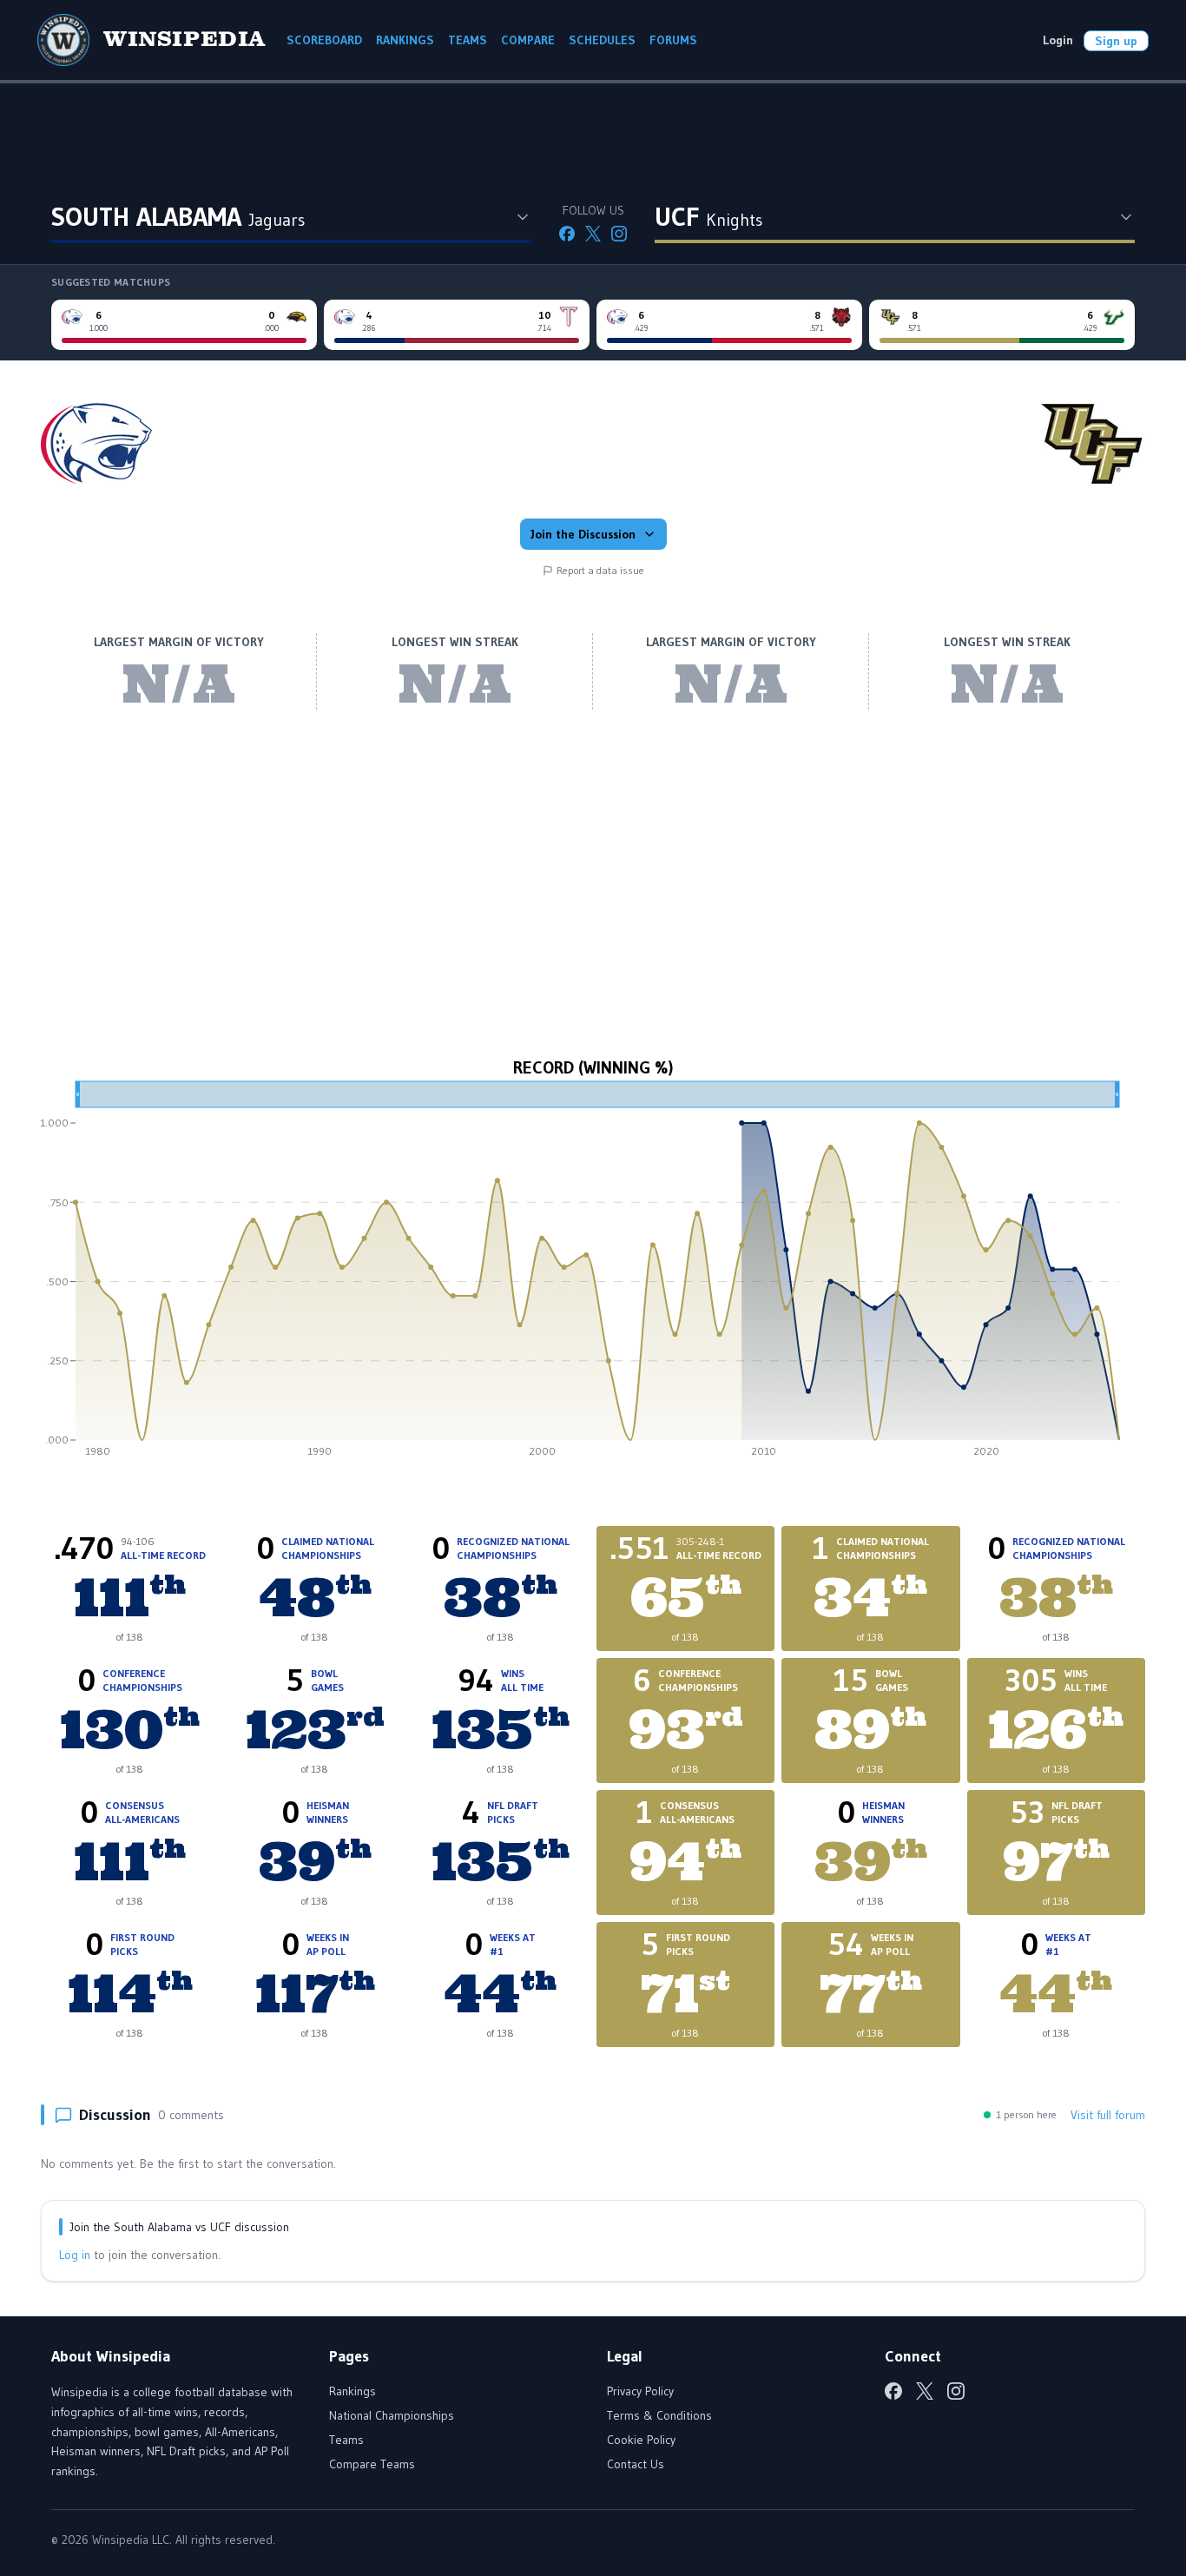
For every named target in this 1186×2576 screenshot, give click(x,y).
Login (1058, 40)
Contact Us (636, 2464)
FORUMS (673, 40)
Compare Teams (372, 2464)
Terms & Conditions (659, 2415)
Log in (75, 2255)
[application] (593, 1275)
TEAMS (468, 40)
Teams (346, 2440)
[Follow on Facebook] (567, 234)
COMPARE (528, 40)
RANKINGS (405, 40)
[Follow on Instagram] (619, 234)
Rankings (353, 2391)
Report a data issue (600, 570)
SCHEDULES (602, 40)
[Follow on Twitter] (593, 234)
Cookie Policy (641, 2440)
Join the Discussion (583, 534)
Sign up (1116, 41)
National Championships (392, 2415)
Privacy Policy (640, 2391)
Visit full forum (1108, 2115)
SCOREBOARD (324, 40)
